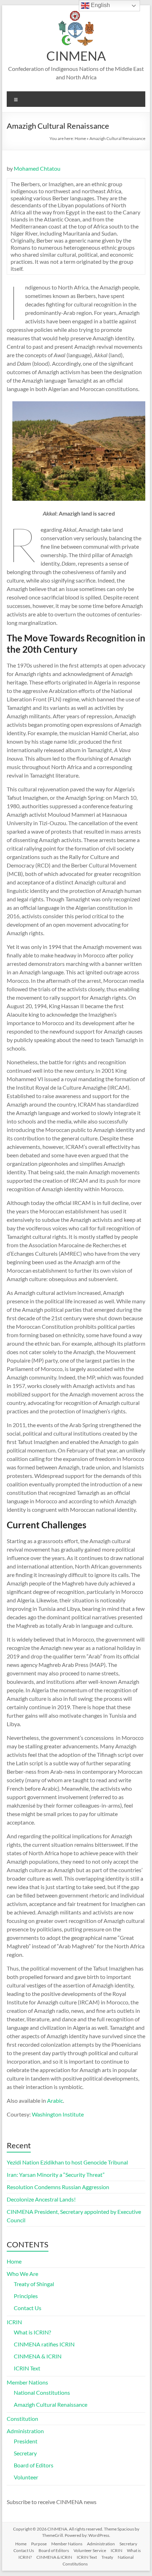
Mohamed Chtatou (37, 168)
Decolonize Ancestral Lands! (41, 2199)
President (26, 2441)
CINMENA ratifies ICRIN (44, 2344)
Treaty (107, 2557)
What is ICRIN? (32, 2332)
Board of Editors (34, 2465)
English (100, 5)
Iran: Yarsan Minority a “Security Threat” (56, 2175)
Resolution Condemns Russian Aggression (58, 2187)
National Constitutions (42, 2392)
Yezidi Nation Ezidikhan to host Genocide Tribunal (67, 2162)
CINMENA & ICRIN (38, 2356)
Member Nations (27, 2382)
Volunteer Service (90, 2550)
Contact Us (28, 2308)
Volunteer (26, 2477)
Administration (25, 2431)
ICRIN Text (27, 2368)
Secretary (25, 2453)
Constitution (22, 2419)
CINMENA (76, 56)
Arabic (55, 2100)
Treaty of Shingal (34, 2284)
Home (80, 138)
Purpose (39, 2544)
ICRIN (14, 2322)
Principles (26, 2296)
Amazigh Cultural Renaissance (51, 2404)
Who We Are (22, 2274)
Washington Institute (58, 2114)
